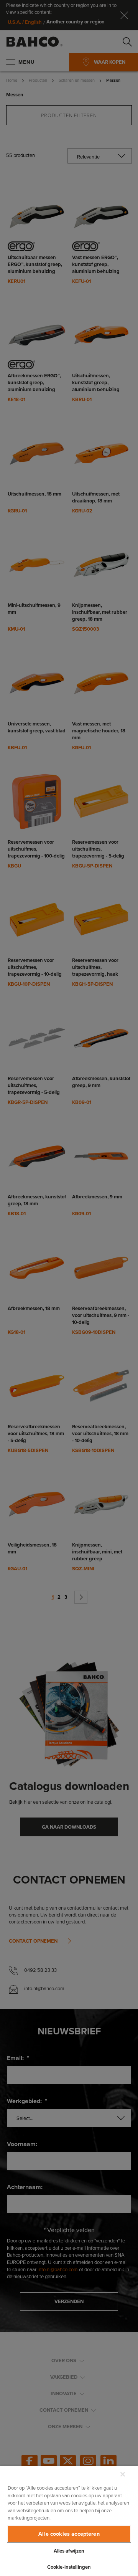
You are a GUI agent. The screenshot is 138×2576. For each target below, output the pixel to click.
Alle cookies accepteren (69, 2534)
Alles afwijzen (69, 2551)
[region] (69, 2521)
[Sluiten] (123, 2474)
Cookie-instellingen (69, 2567)
